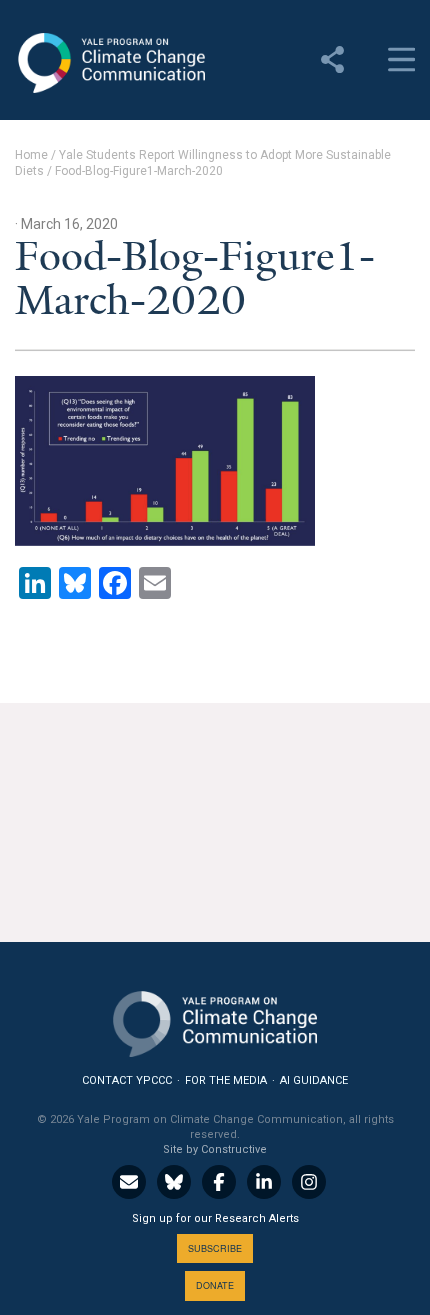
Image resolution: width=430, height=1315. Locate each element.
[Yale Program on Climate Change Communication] (215, 1019)
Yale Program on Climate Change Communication (110, 63)
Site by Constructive (215, 1149)
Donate (215, 1285)
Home (31, 155)
